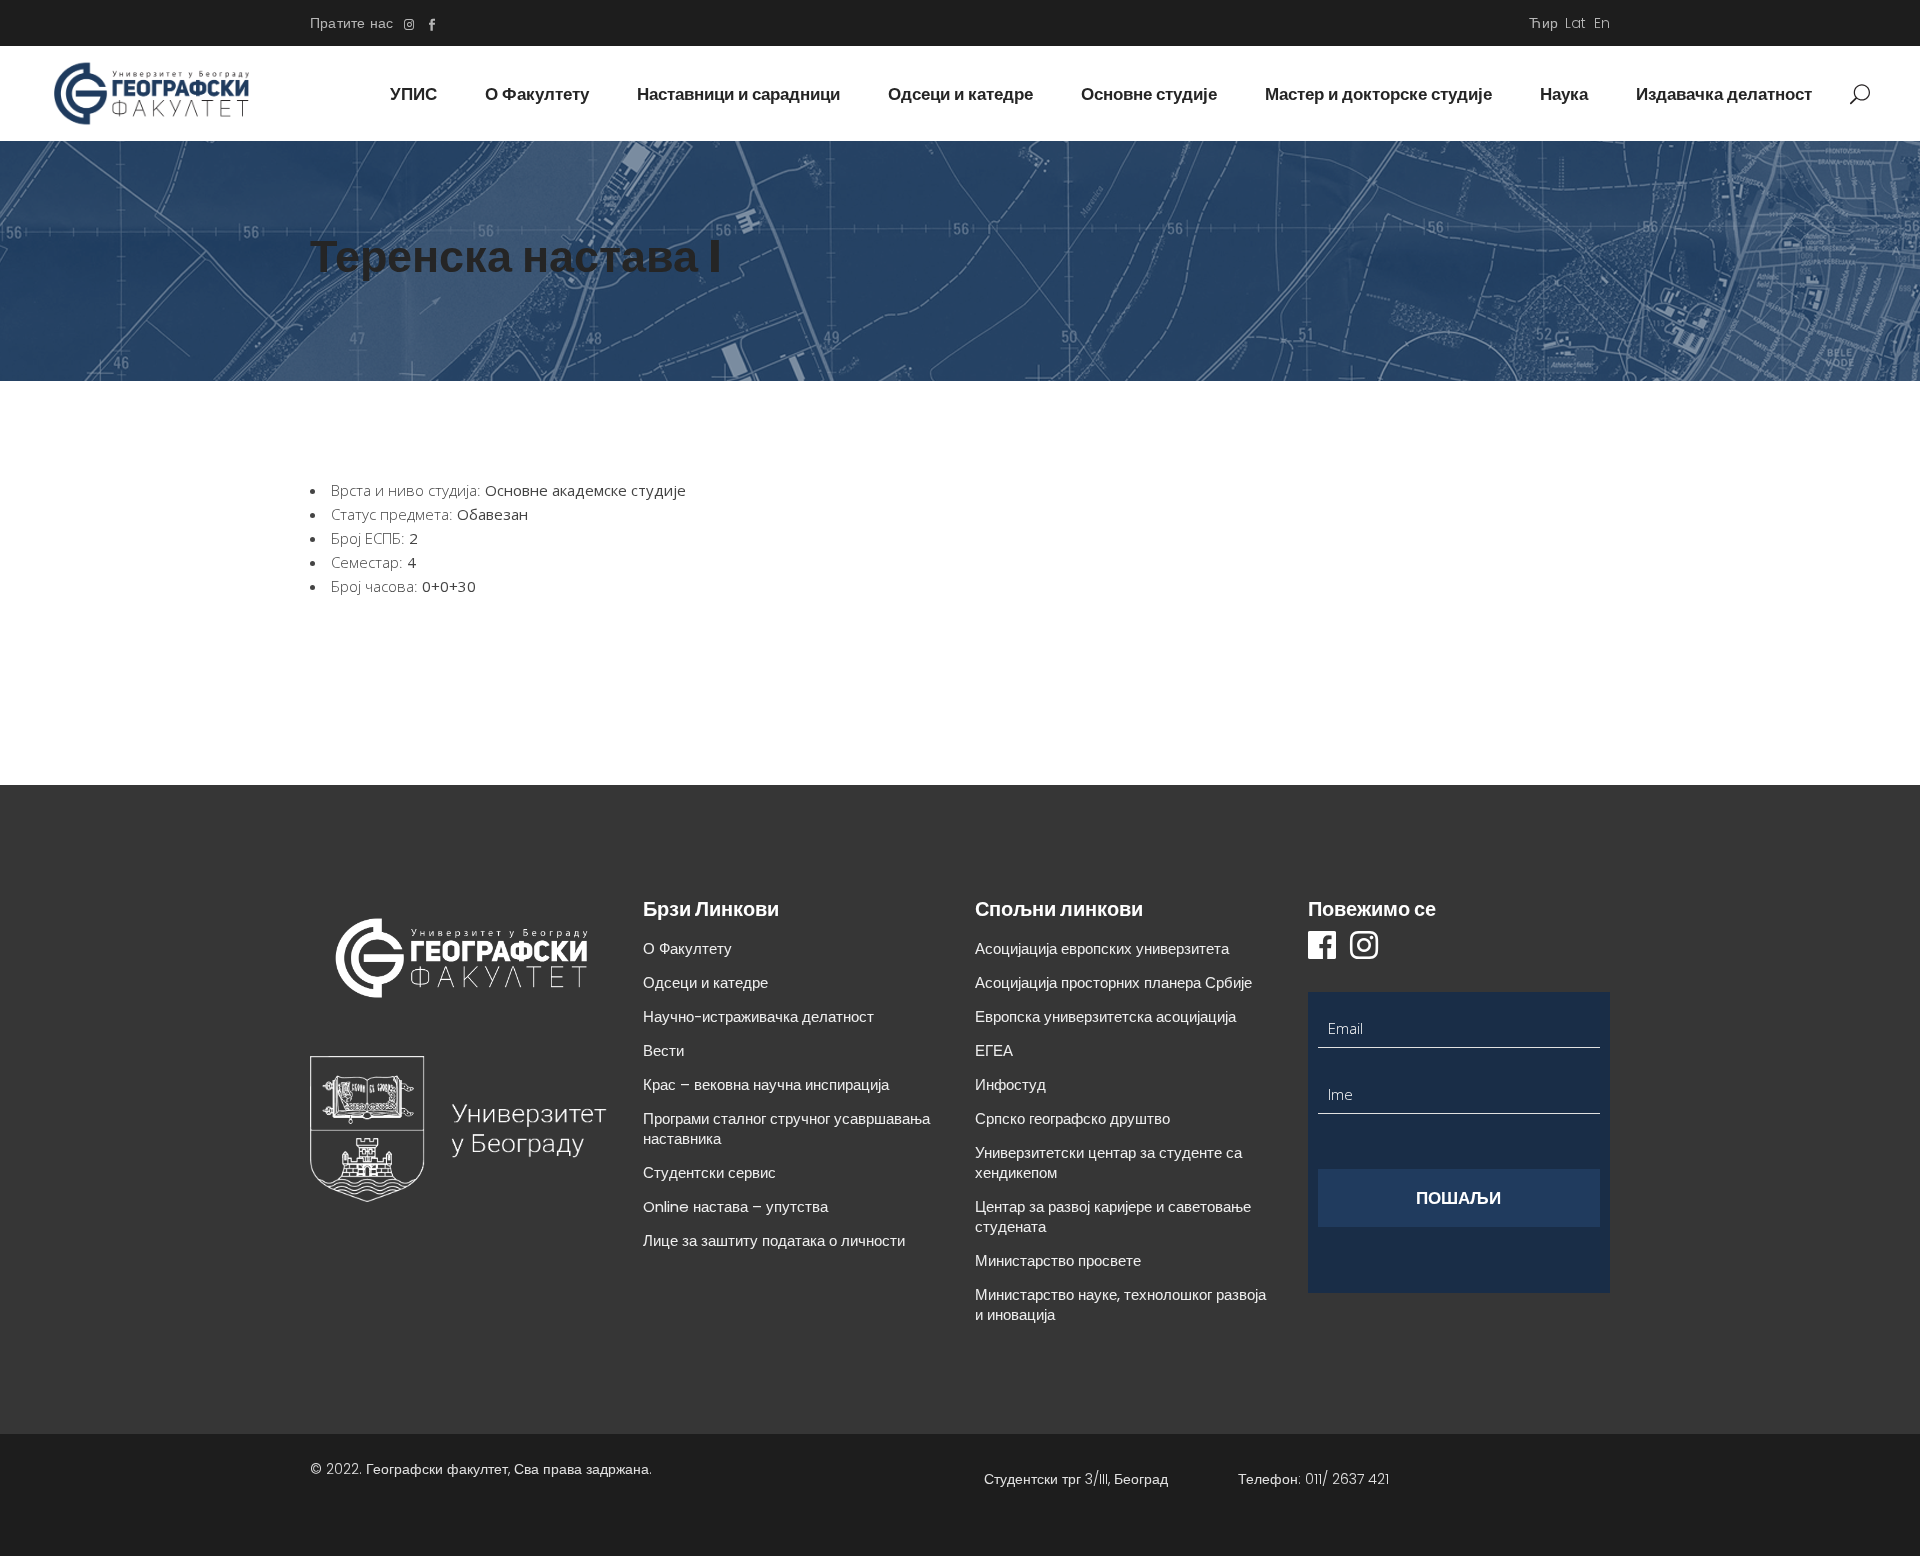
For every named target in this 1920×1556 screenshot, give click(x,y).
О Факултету (687, 948)
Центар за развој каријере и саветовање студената (1113, 1216)
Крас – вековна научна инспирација (766, 1084)
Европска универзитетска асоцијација (1105, 1016)
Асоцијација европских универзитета (1102, 948)
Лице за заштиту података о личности (774, 1240)
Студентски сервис (709, 1172)
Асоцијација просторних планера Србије (1113, 982)
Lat (1576, 23)
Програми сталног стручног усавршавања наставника (786, 1128)
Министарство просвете (1058, 1260)
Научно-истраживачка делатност (758, 1016)
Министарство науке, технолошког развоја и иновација (1120, 1304)
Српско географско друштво (1072, 1118)
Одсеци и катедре (705, 982)
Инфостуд (1010, 1084)
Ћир (1543, 23)
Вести (663, 1050)
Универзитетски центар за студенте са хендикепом (1108, 1162)
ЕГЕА (994, 1050)
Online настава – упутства (735, 1206)
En (1602, 23)
